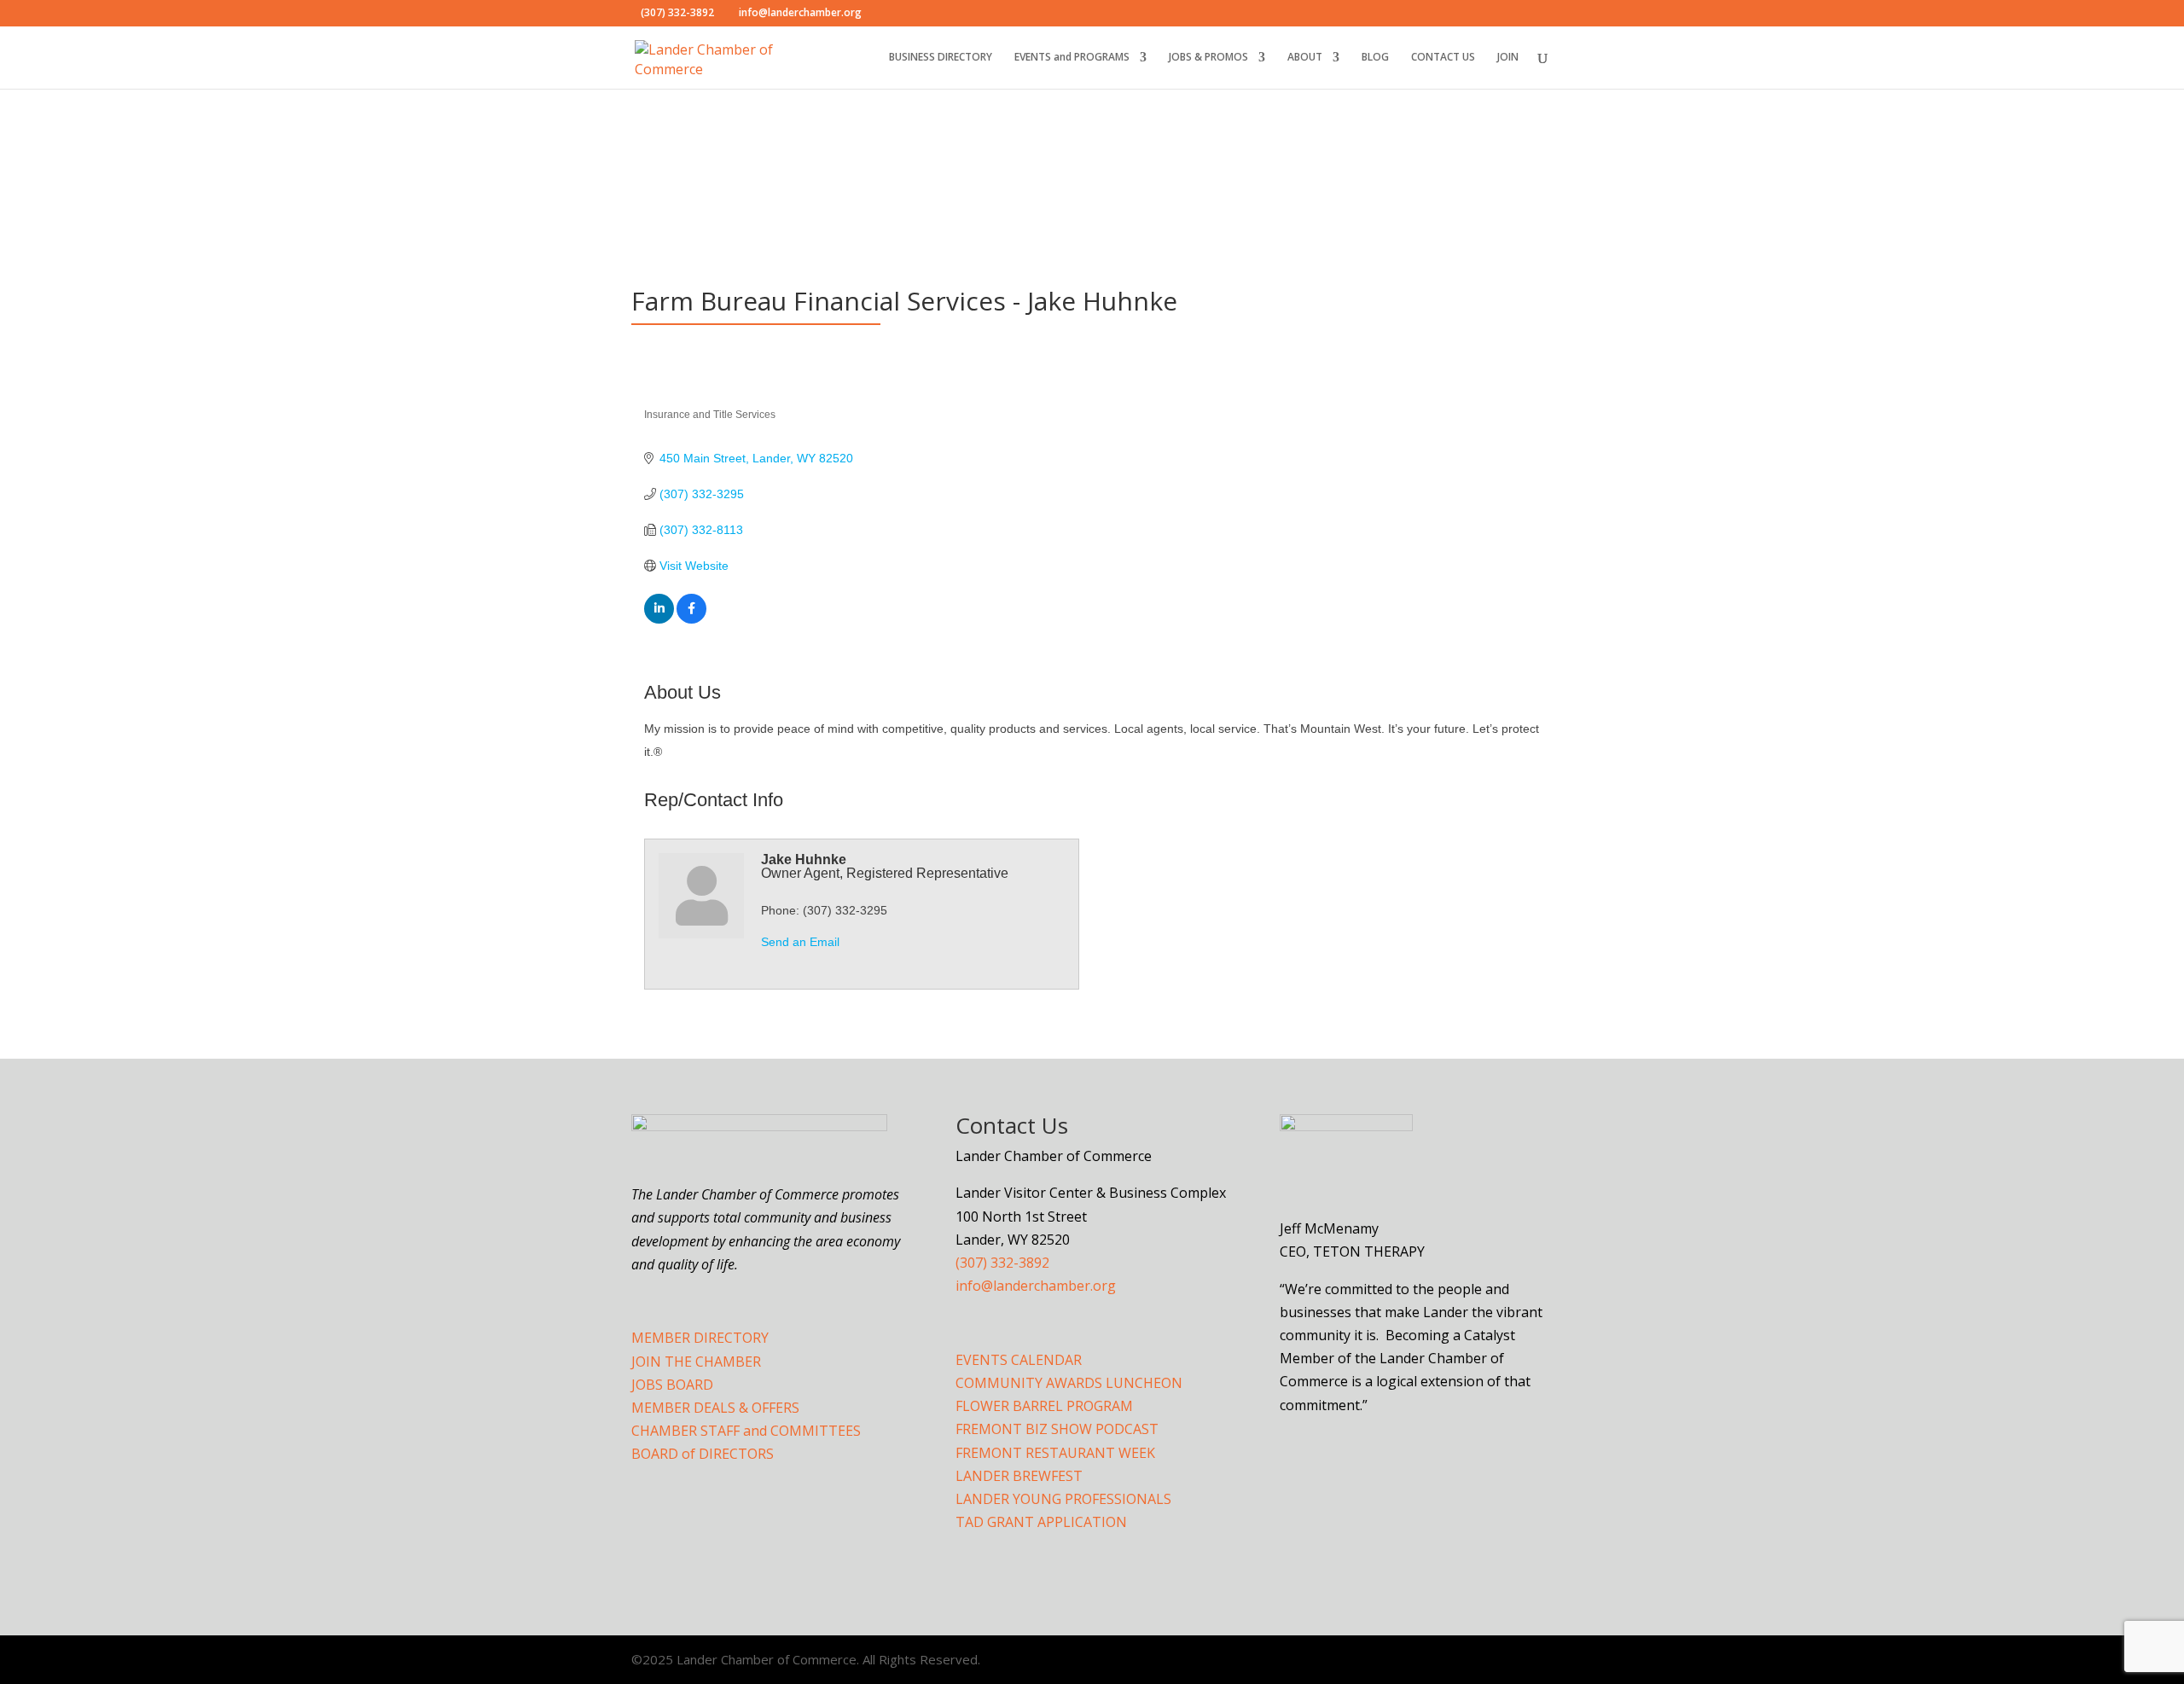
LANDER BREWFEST (1019, 1476)
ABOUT (1305, 58)
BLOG (1375, 58)
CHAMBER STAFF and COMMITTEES (746, 1431)
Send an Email (800, 942)
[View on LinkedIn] (659, 619)
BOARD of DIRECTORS (703, 1454)
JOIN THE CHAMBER (696, 1362)
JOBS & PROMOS (1208, 58)
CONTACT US (1443, 58)
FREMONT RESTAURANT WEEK (1055, 1453)
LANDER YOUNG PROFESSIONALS (1063, 1499)
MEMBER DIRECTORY (700, 1338)
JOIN (1508, 58)
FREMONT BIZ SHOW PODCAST (1057, 1429)
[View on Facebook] (691, 619)
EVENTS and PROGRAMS (1072, 58)
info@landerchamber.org (1036, 1286)
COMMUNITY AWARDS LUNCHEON (1069, 1383)
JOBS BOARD (672, 1385)
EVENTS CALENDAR (1019, 1360)
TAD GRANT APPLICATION (1041, 1522)
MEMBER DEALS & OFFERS (715, 1408)
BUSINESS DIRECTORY (941, 58)
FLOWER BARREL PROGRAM (1044, 1406)
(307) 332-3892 (1002, 1263)
